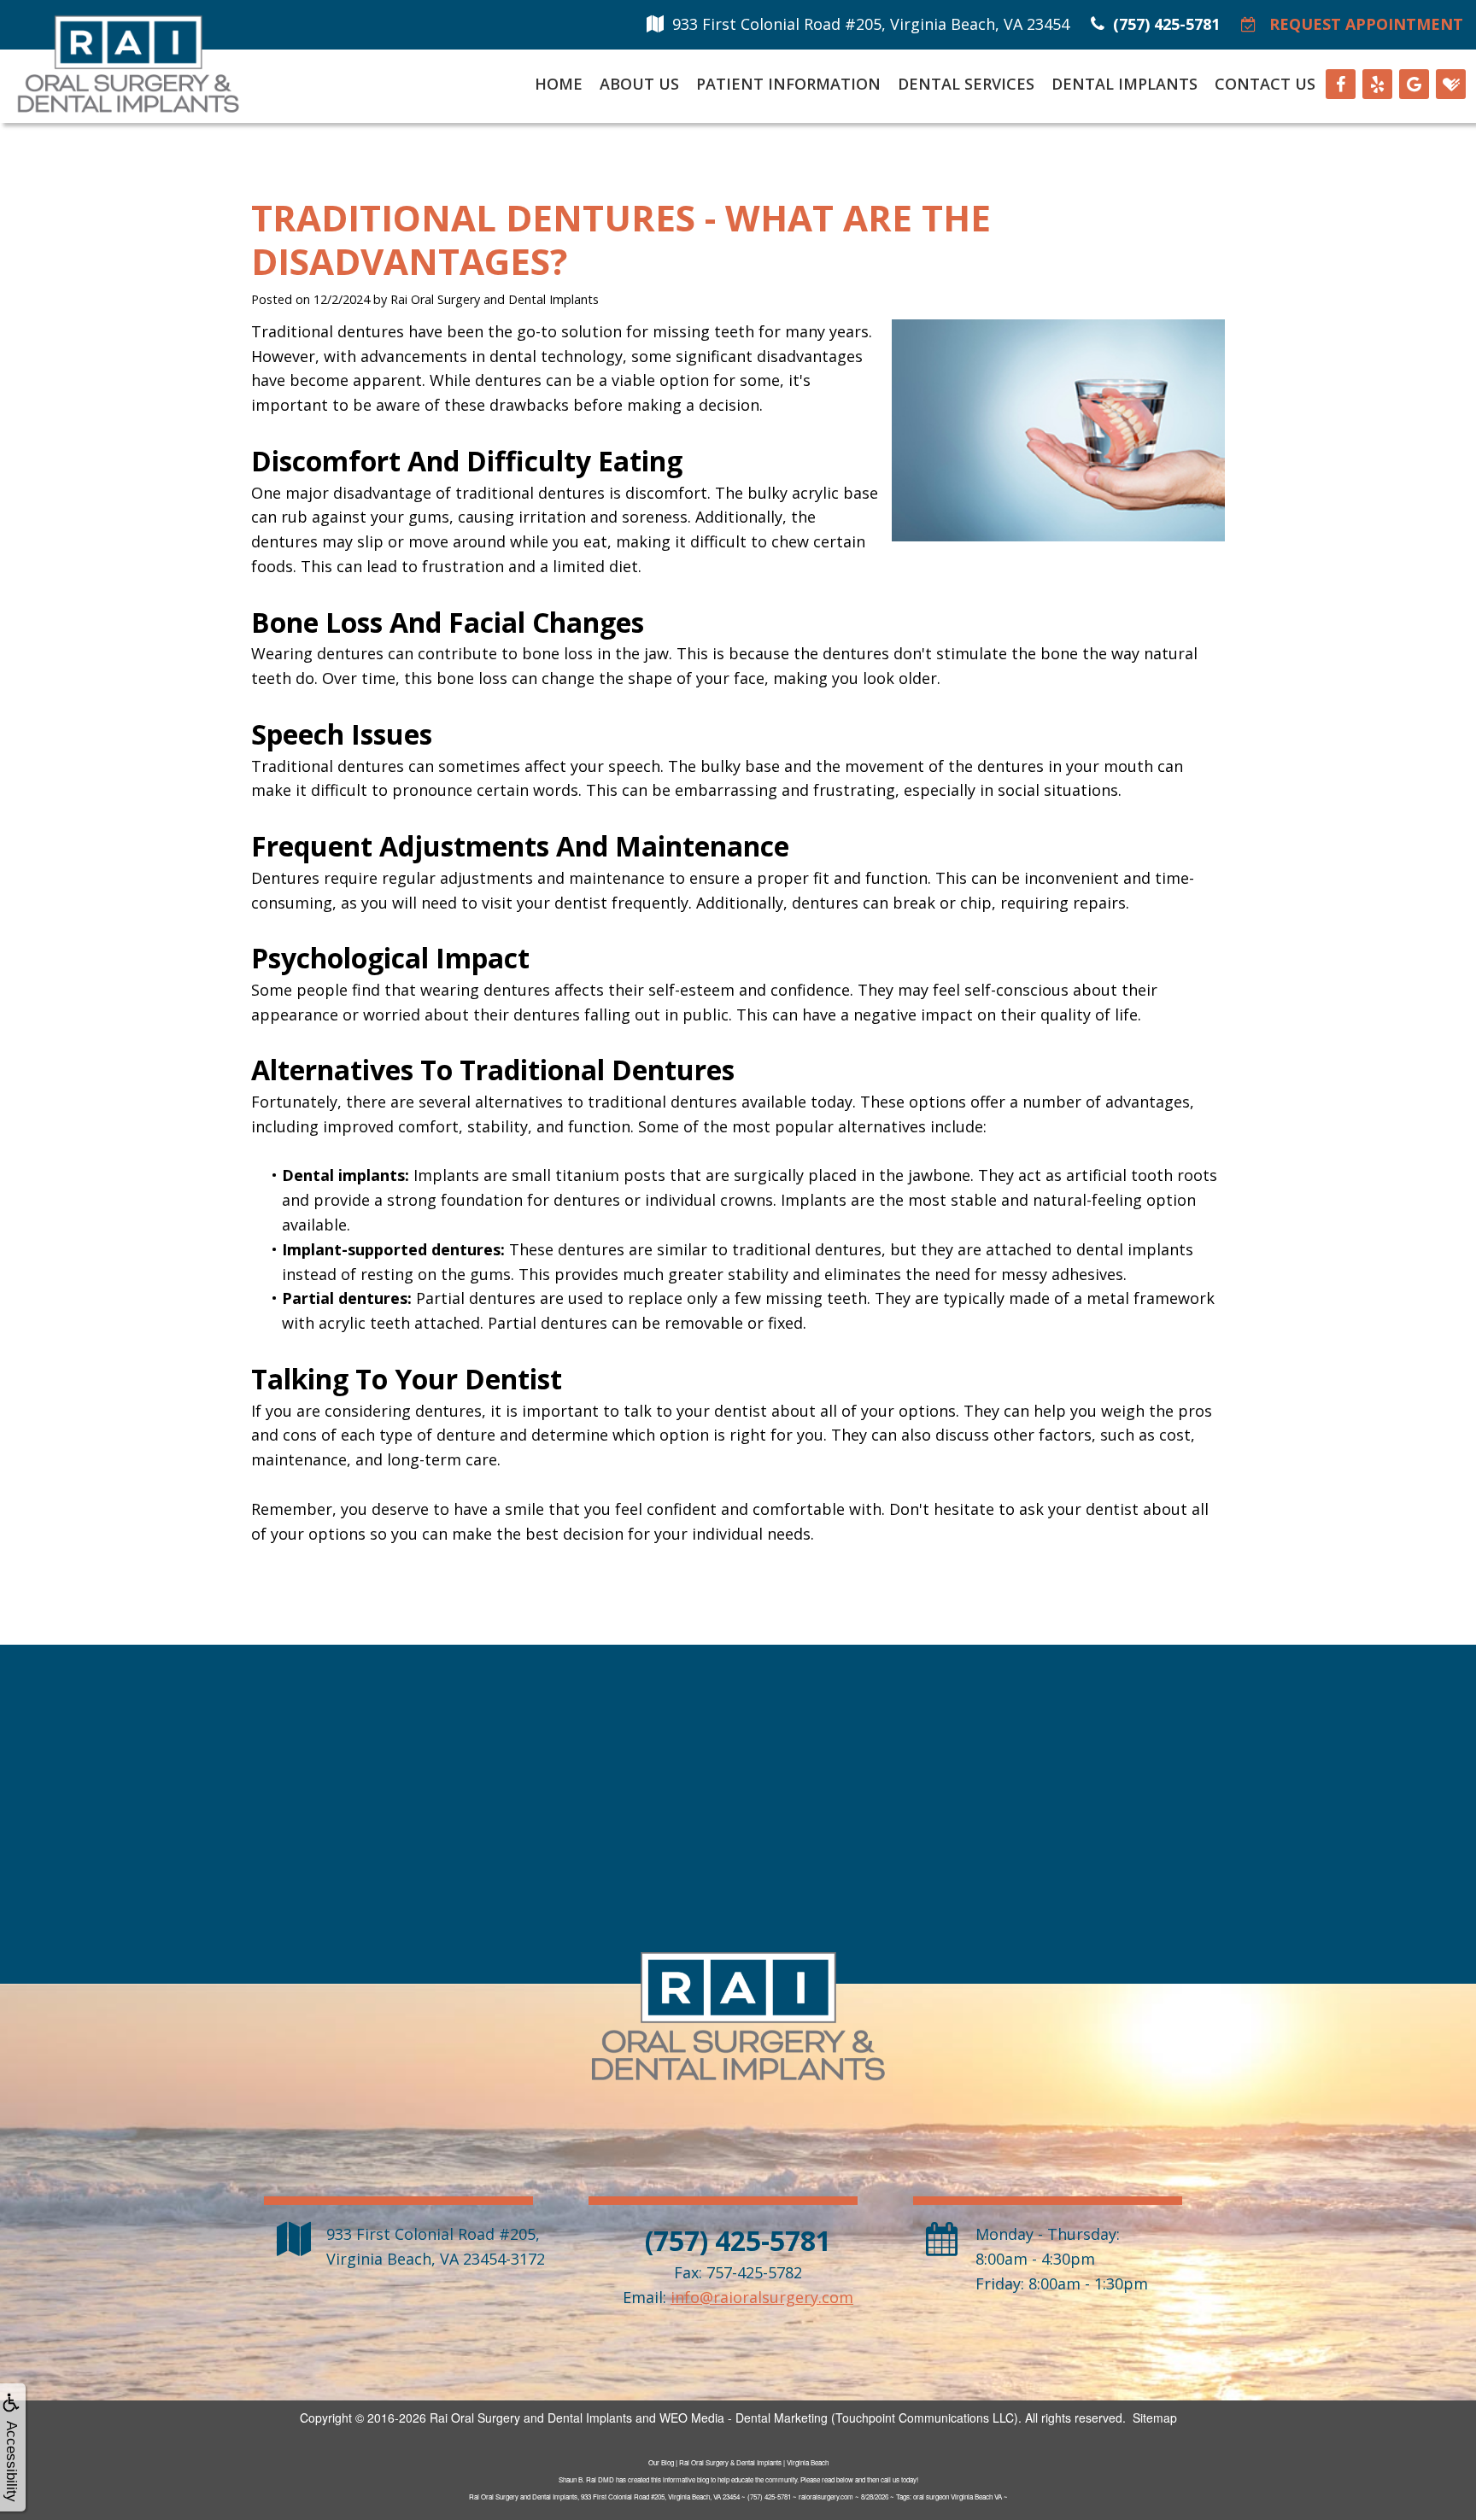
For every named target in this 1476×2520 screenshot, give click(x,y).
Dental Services (966, 84)
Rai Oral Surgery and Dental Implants (531, 2418)
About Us (639, 84)
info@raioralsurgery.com (762, 2297)
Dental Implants (1125, 84)
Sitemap (1155, 2418)
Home (559, 84)
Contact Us (1265, 84)
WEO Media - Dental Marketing (744, 2418)
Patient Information (788, 84)
